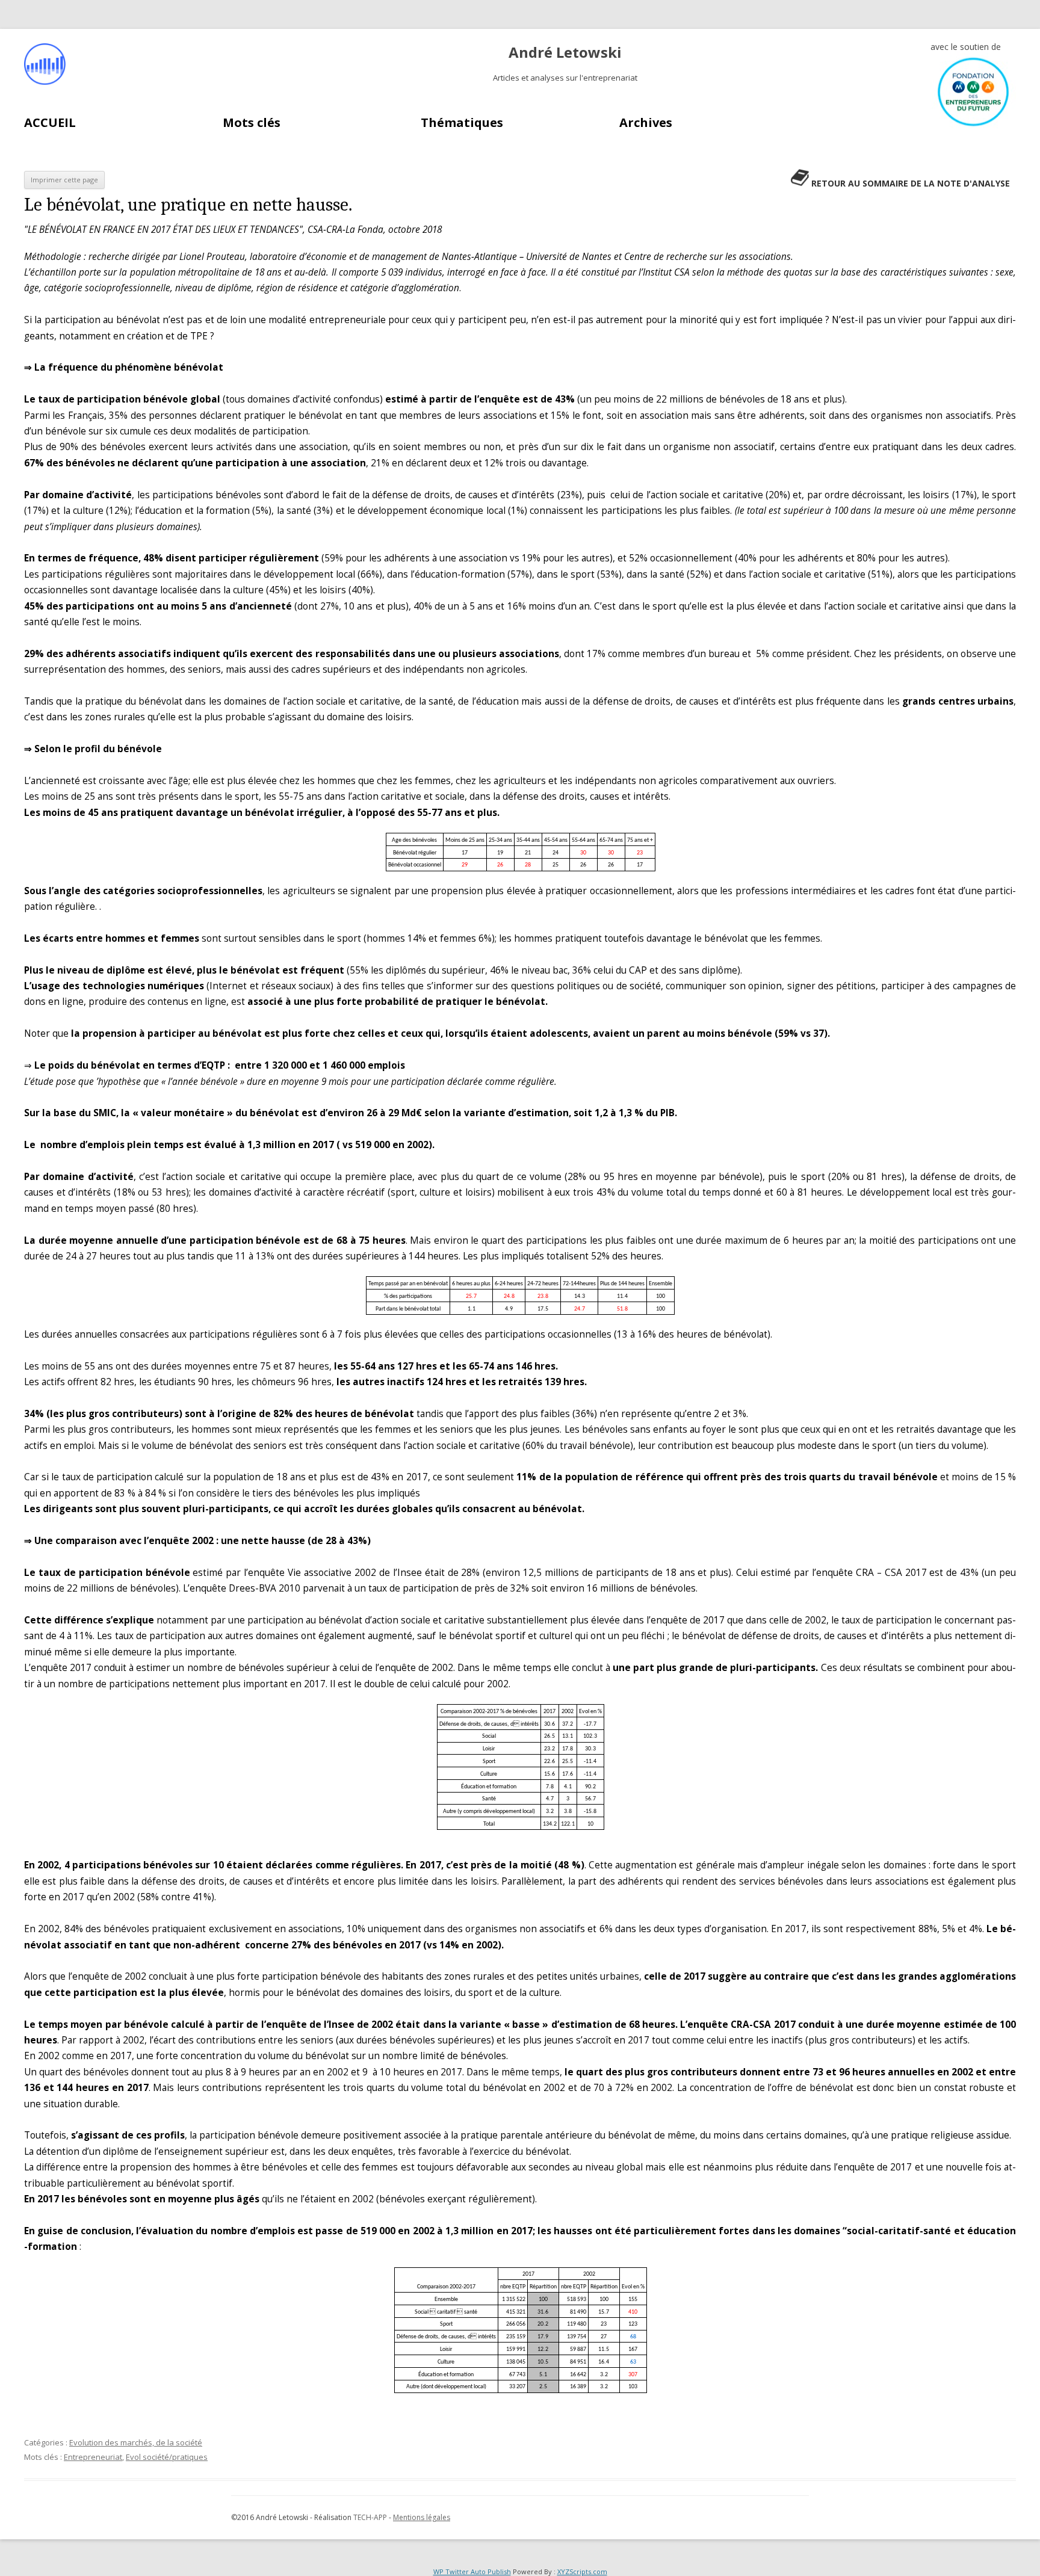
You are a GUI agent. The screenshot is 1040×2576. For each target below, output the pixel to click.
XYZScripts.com (582, 2571)
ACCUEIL (50, 122)
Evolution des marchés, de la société (136, 2442)
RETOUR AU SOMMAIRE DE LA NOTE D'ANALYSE (911, 183)
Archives (646, 122)
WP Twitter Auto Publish (472, 2571)
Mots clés (252, 122)
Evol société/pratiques (167, 2457)
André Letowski (565, 53)
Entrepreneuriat (93, 2457)
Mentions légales (422, 2517)
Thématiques (462, 122)
